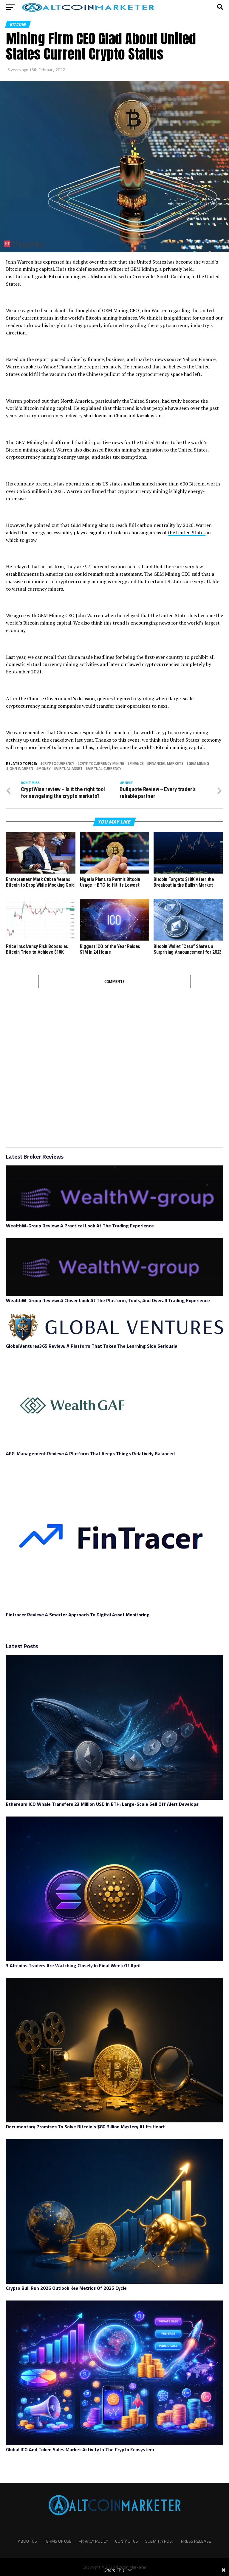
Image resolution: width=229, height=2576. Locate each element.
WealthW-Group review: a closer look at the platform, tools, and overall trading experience (108, 1300)
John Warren (21, 769)
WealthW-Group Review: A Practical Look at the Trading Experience (80, 1226)
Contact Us (127, 2541)
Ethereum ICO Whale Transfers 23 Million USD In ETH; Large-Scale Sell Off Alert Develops (102, 1804)
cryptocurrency (58, 764)
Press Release (196, 2541)
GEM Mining (199, 764)
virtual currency (105, 769)
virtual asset (69, 769)
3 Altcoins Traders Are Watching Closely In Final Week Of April (73, 1965)
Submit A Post (160, 2541)
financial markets (166, 764)
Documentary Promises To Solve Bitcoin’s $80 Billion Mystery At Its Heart (85, 2127)
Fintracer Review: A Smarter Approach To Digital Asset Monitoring (78, 1615)
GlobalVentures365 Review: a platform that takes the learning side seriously (93, 1346)
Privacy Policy (93, 2541)
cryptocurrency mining (102, 764)
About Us (27, 2541)
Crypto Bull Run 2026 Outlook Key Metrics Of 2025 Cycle (66, 2288)
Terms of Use (58, 2541)
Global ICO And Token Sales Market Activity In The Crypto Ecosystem (80, 2449)
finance (137, 764)
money (45, 769)
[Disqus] (114, 1063)
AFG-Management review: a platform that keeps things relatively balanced (90, 1453)
